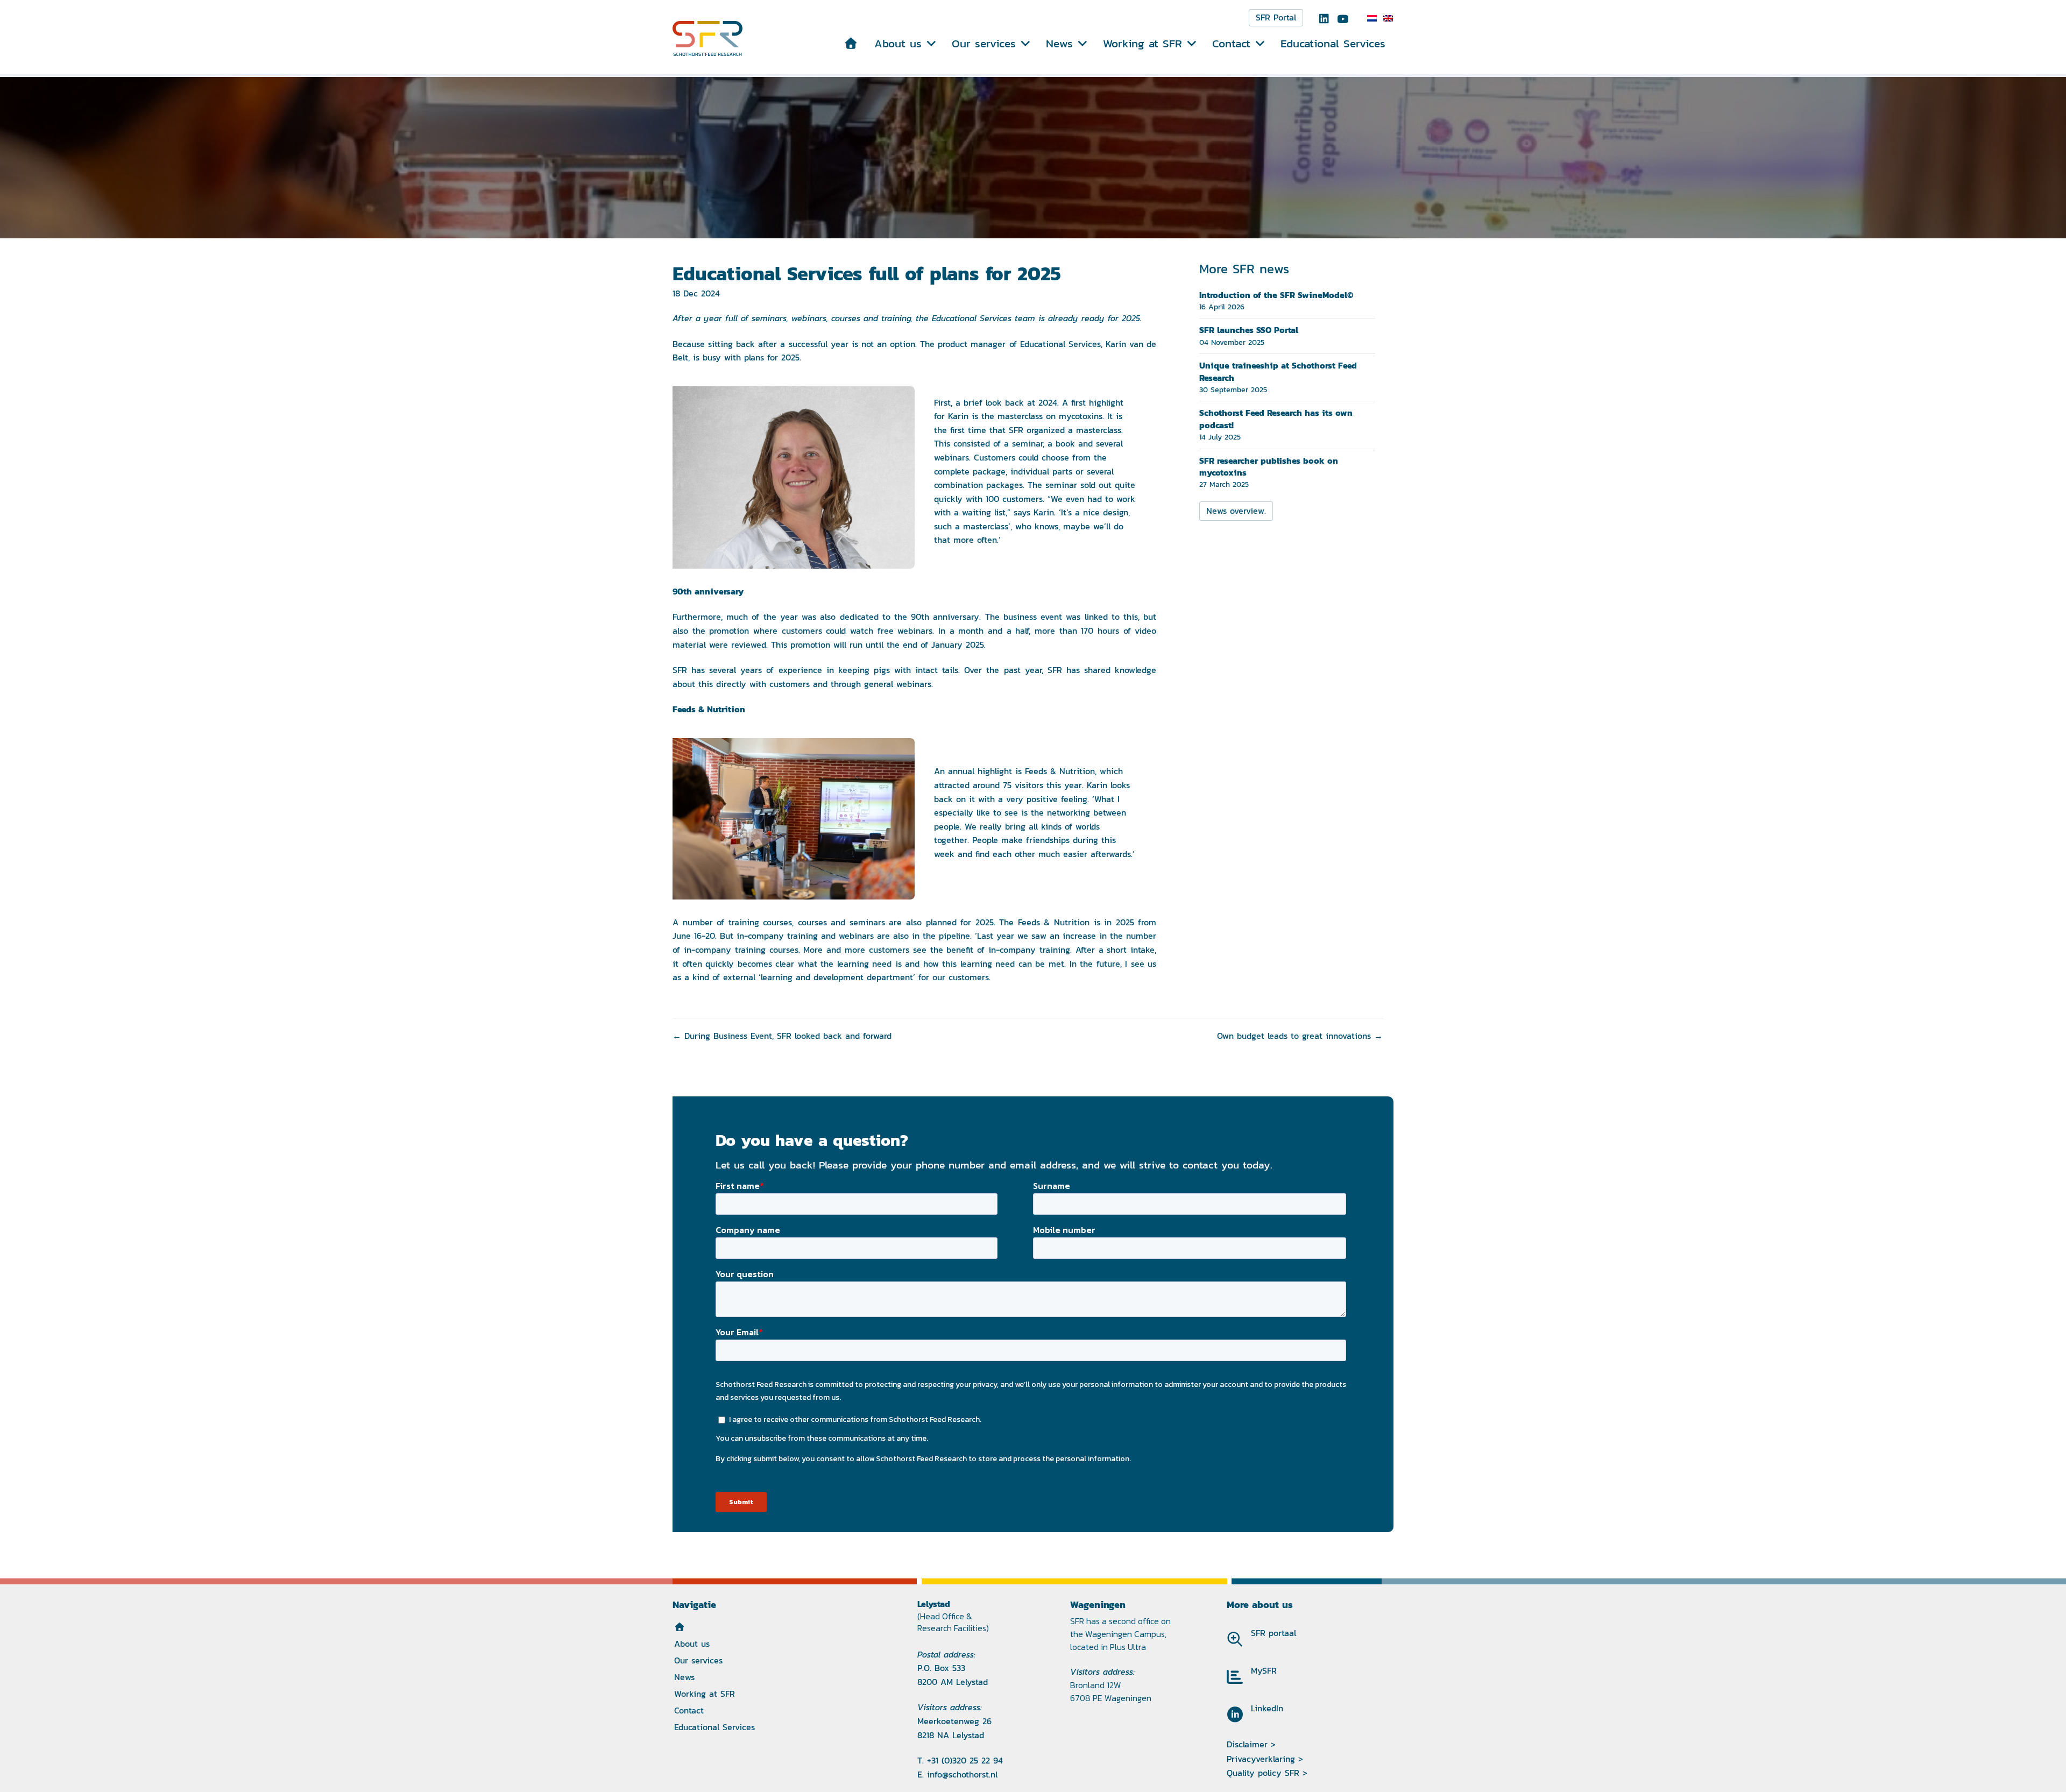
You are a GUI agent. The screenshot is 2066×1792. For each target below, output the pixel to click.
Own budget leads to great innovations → (1300, 1036)
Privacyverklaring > (1265, 1759)
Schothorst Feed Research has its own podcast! (1276, 419)
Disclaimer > (1251, 1744)
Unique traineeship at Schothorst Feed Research (1278, 371)
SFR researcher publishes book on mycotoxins (1269, 466)
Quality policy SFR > (1267, 1773)
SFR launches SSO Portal (1249, 330)
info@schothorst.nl (962, 1775)
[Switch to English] (1388, 18)
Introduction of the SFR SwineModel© (1276, 295)
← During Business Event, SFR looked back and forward (782, 1036)
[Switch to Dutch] (1372, 18)
